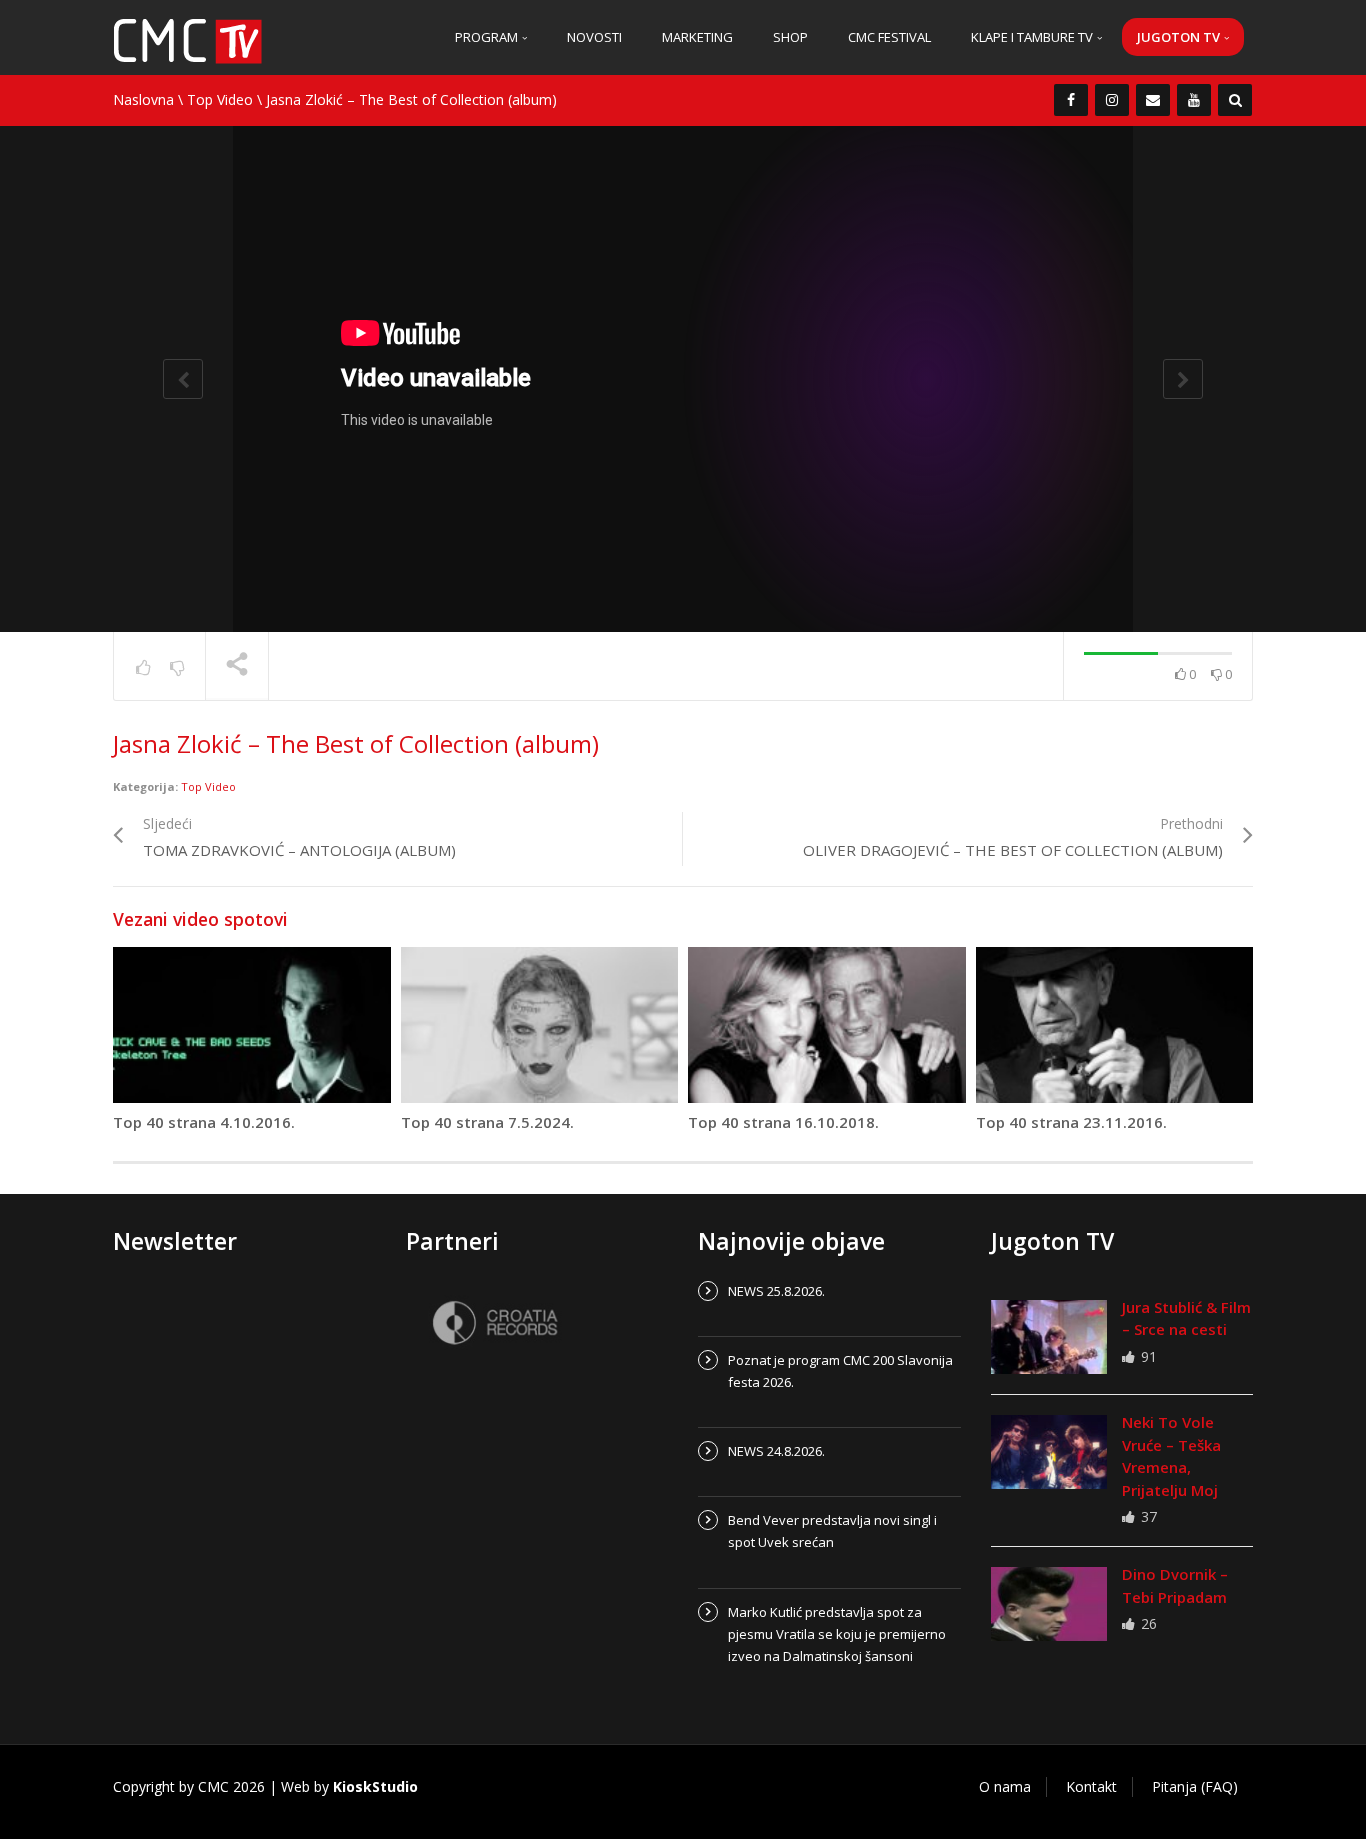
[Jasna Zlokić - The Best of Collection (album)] (188, 39)
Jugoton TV (1180, 37)
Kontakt (1091, 1786)
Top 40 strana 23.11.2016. (1071, 1122)
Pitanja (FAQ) (1195, 1786)
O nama (1005, 1786)
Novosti (594, 37)
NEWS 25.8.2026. (776, 1291)
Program (488, 37)
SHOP (790, 37)
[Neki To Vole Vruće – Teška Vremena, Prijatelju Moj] (1049, 1452)
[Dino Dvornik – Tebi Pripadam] (1049, 1604)
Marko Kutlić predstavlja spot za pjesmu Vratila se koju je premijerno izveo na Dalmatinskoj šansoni (837, 1634)
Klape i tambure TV (1033, 37)
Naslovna (143, 99)
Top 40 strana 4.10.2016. (204, 1122)
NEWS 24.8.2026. (776, 1451)
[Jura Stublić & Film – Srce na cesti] (1049, 1337)
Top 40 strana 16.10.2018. (783, 1122)
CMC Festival (889, 37)
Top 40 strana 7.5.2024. (487, 1122)
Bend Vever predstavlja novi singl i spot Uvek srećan (832, 1531)
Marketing (697, 37)
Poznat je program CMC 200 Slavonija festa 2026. (840, 1371)
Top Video (220, 99)
